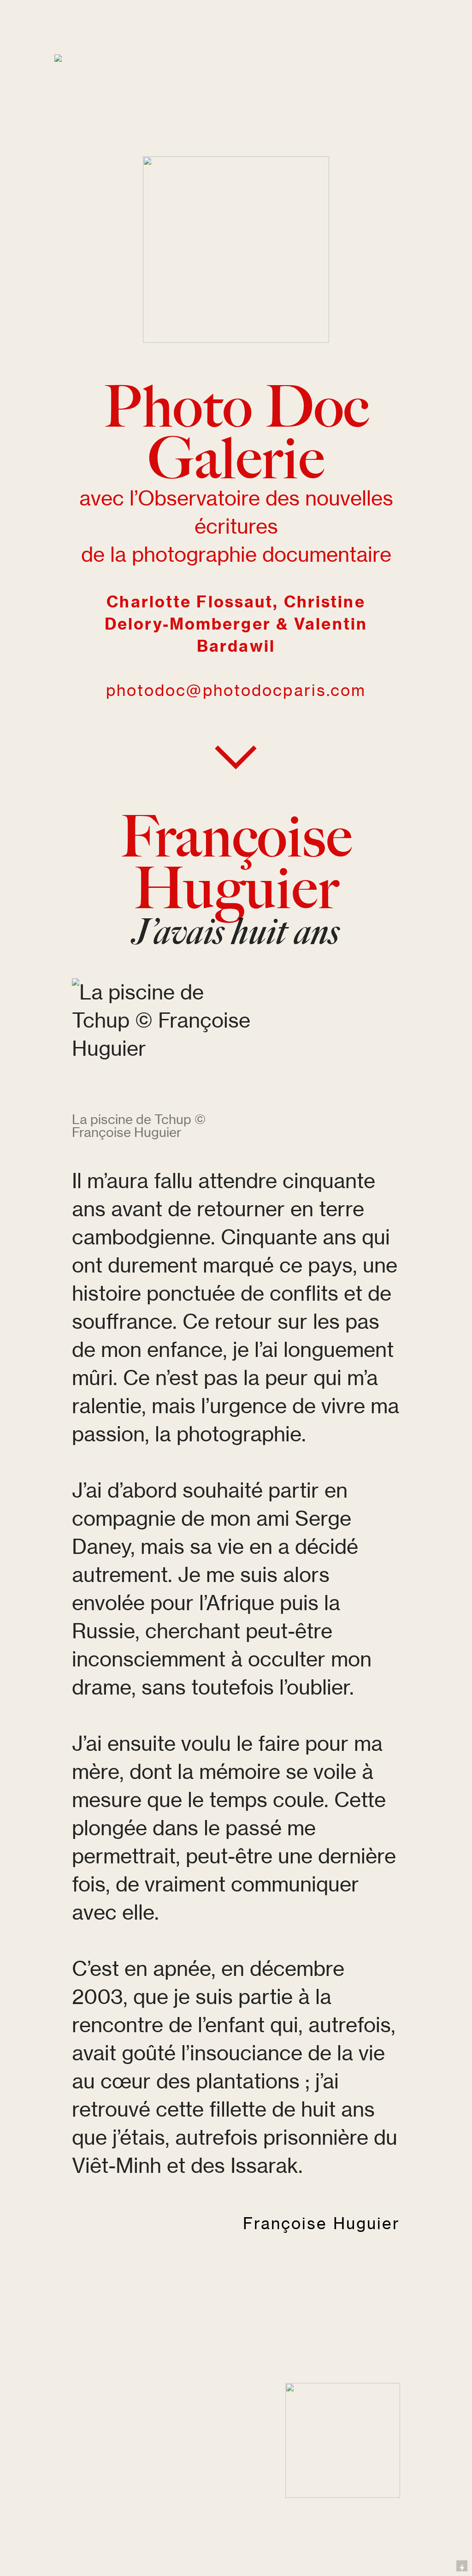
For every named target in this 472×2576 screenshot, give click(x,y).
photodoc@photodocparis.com (236, 690)
